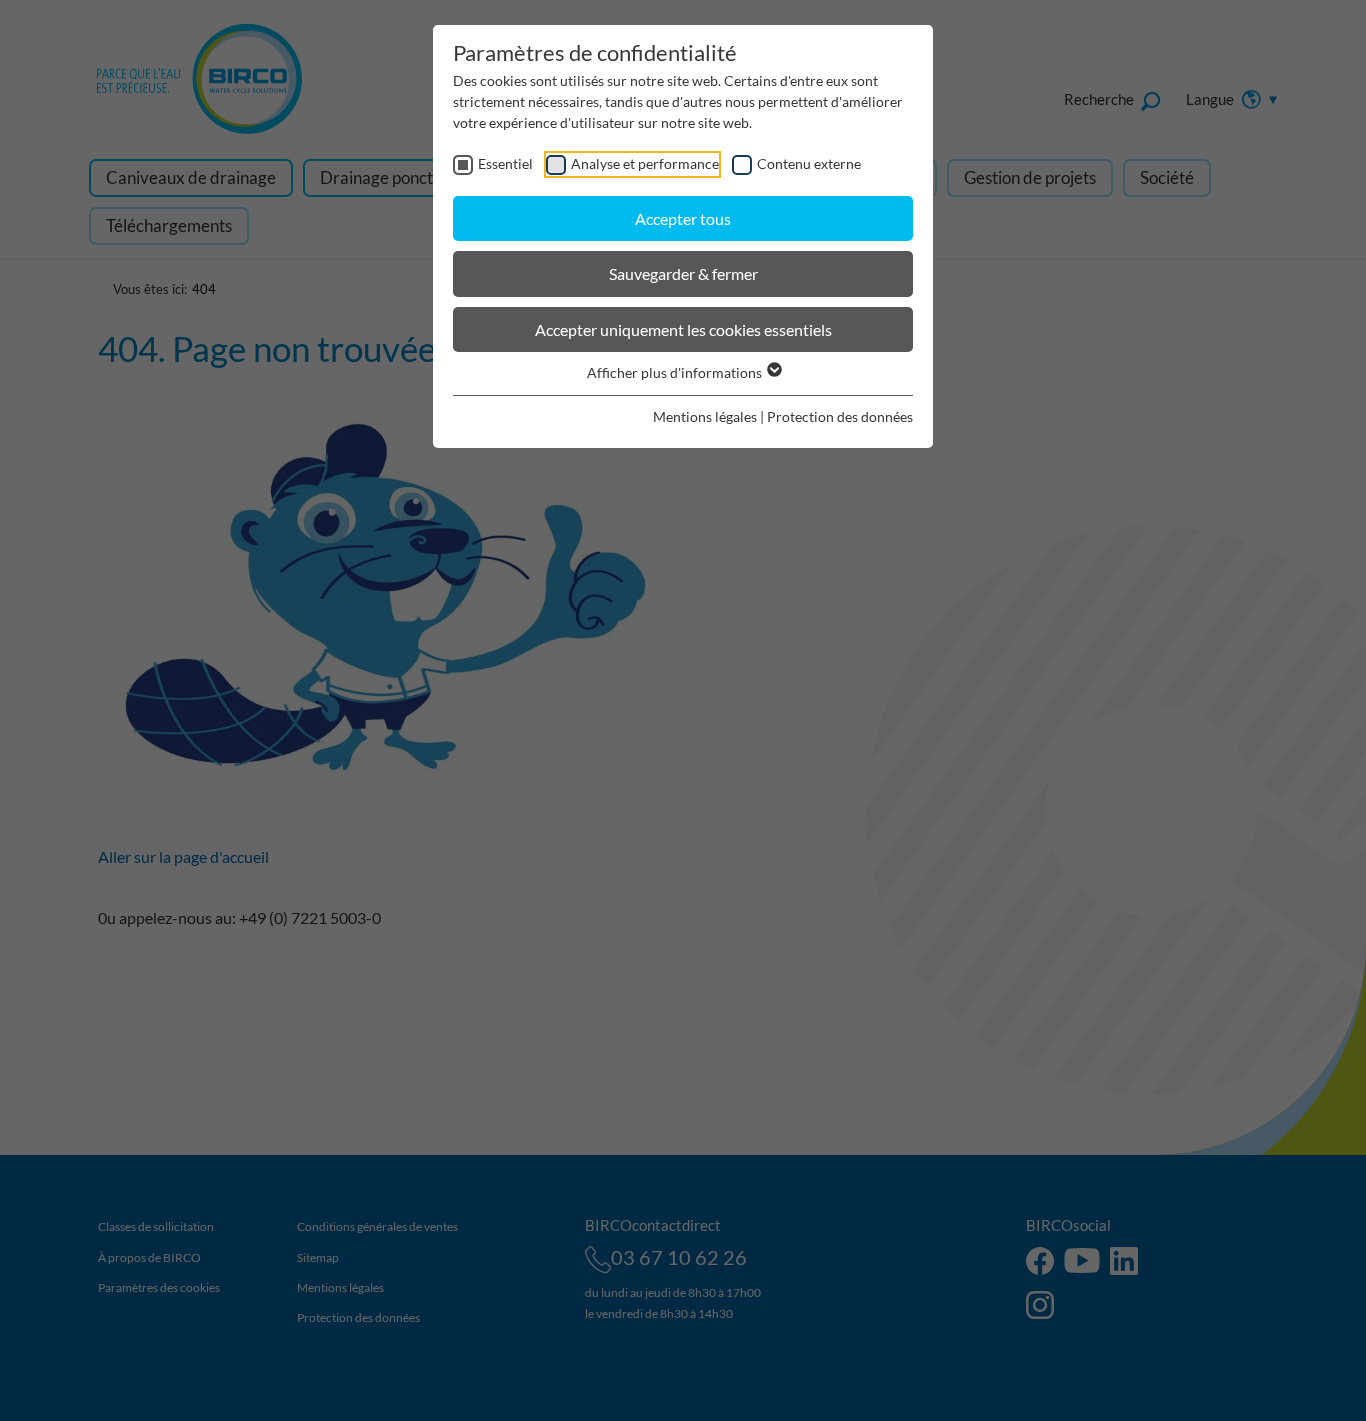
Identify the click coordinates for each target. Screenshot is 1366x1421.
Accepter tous (683, 218)
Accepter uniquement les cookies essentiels (683, 329)
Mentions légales (705, 416)
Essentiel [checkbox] (505, 163)
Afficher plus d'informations (676, 372)
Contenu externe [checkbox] (809, 163)
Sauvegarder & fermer (683, 273)
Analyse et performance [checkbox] (645, 163)
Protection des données (840, 416)
